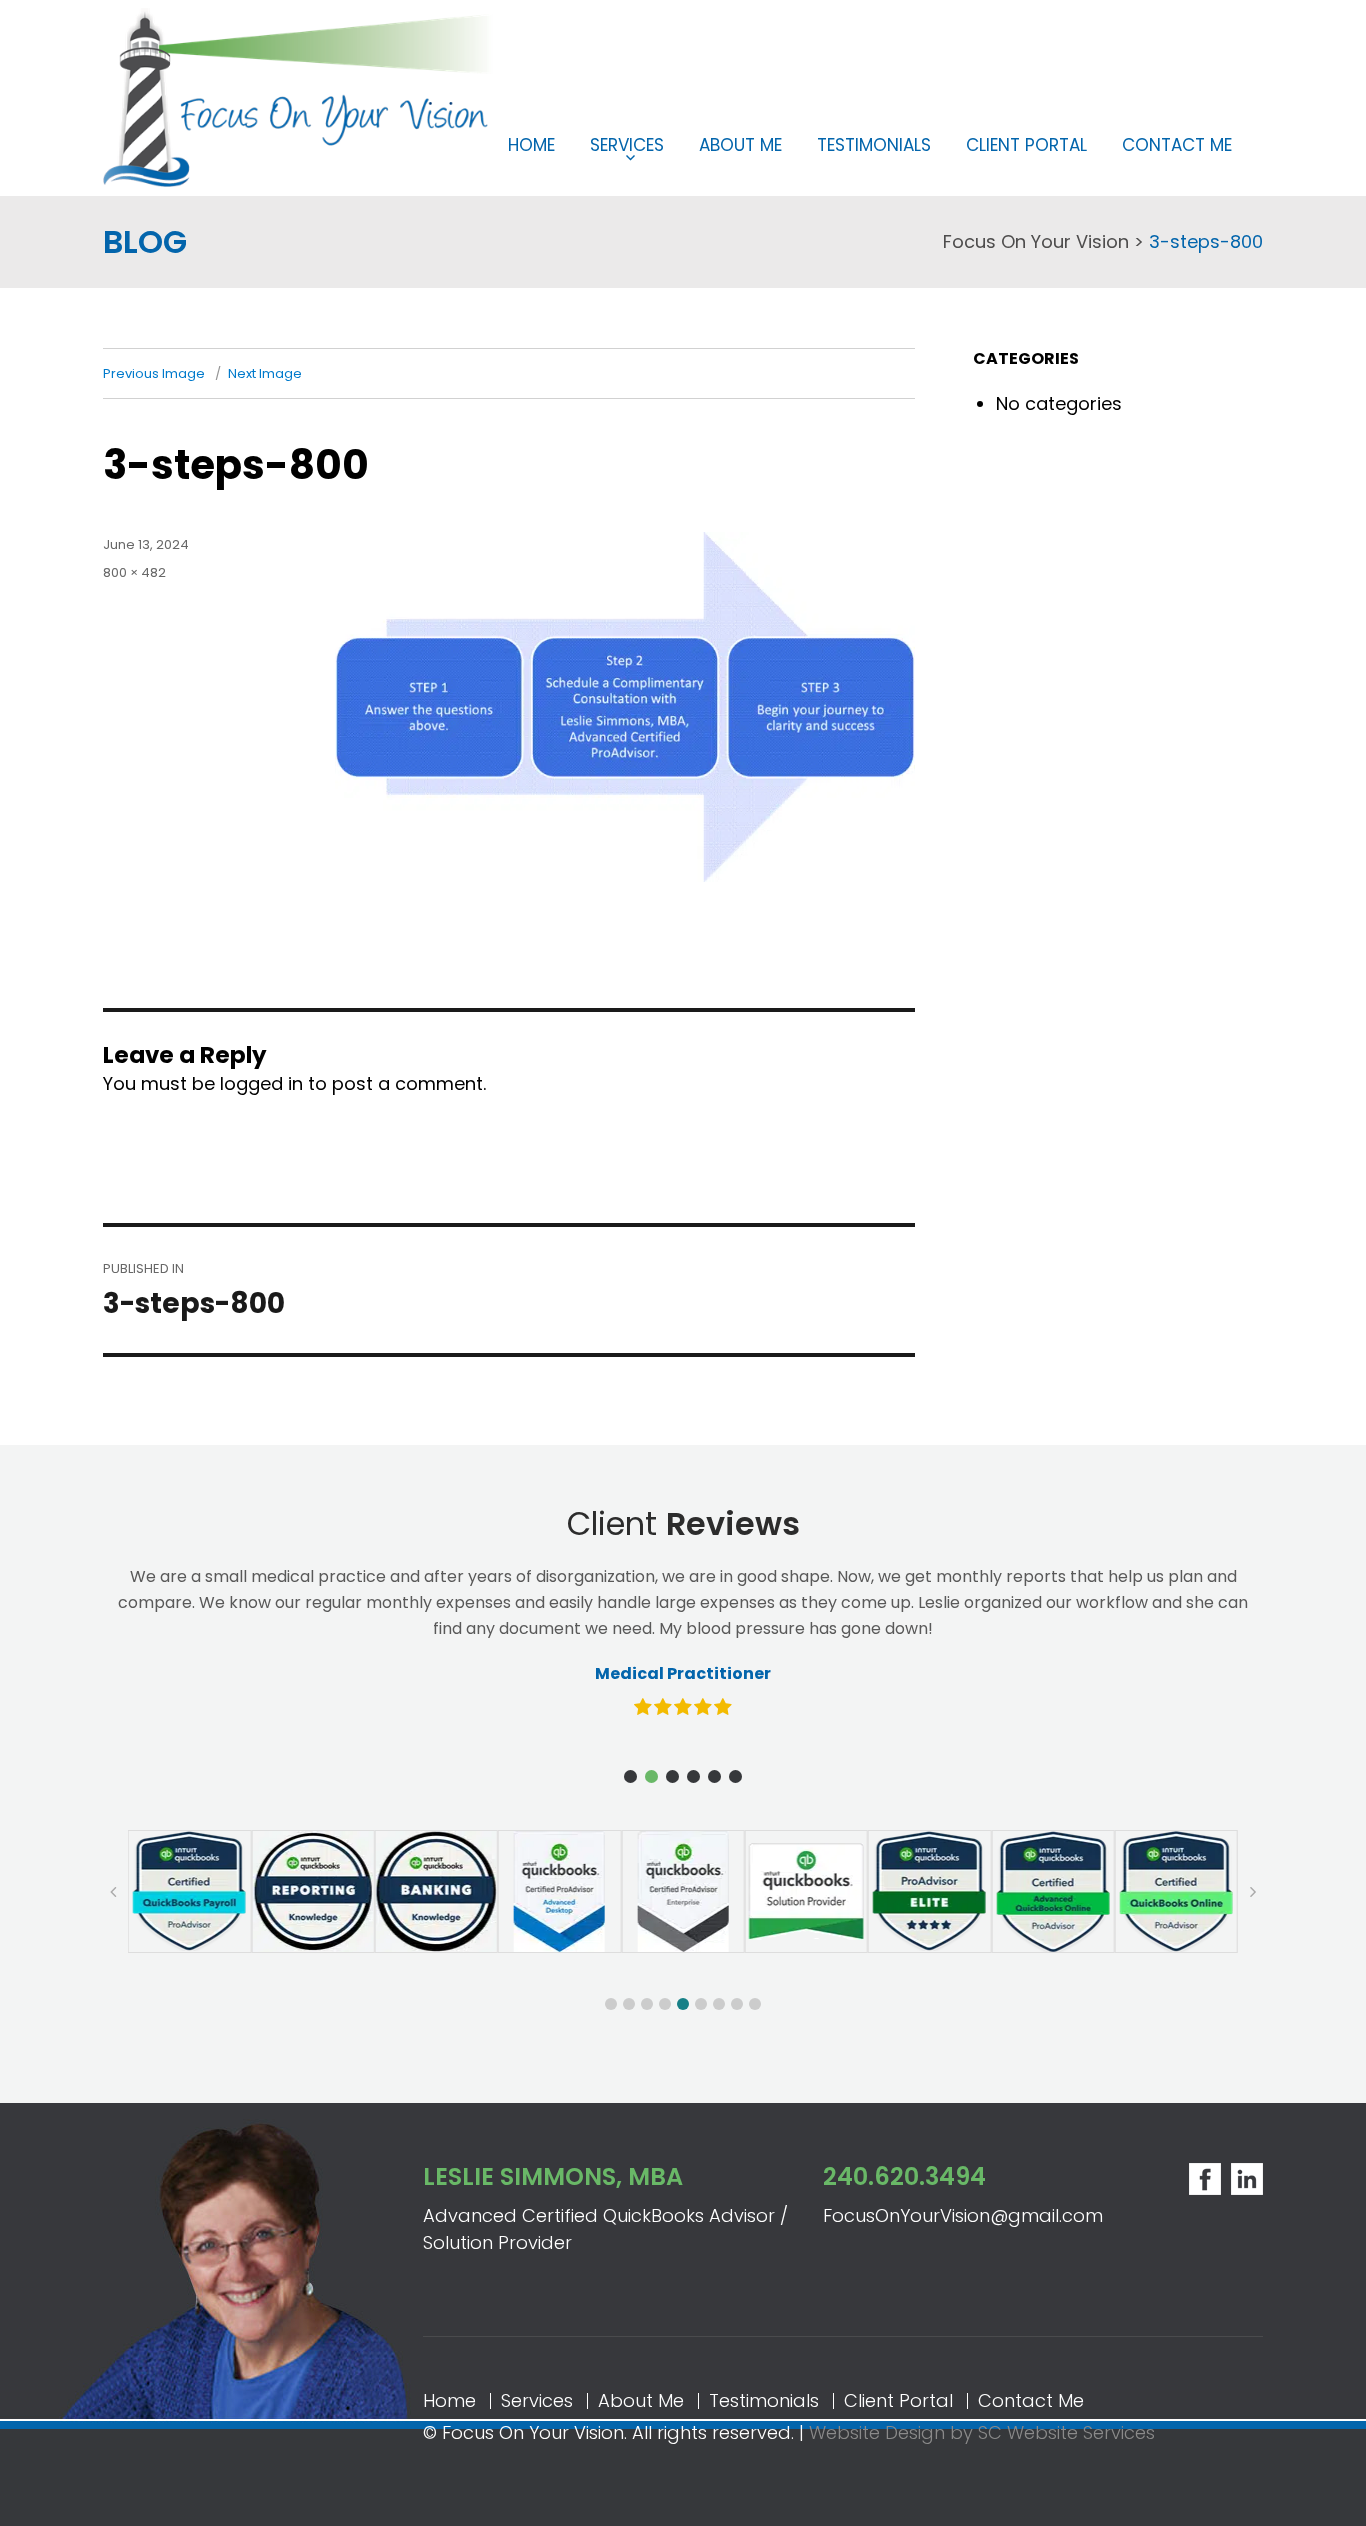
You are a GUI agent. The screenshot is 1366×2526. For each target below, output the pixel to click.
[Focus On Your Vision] (298, 95)
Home (531, 145)
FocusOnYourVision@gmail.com (963, 2215)
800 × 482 (134, 572)
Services (627, 145)
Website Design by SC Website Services (982, 2432)
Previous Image (154, 373)
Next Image (265, 373)
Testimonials (874, 145)
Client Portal (1026, 145)
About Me (740, 145)
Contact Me (1177, 145)
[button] (630, 1776)
